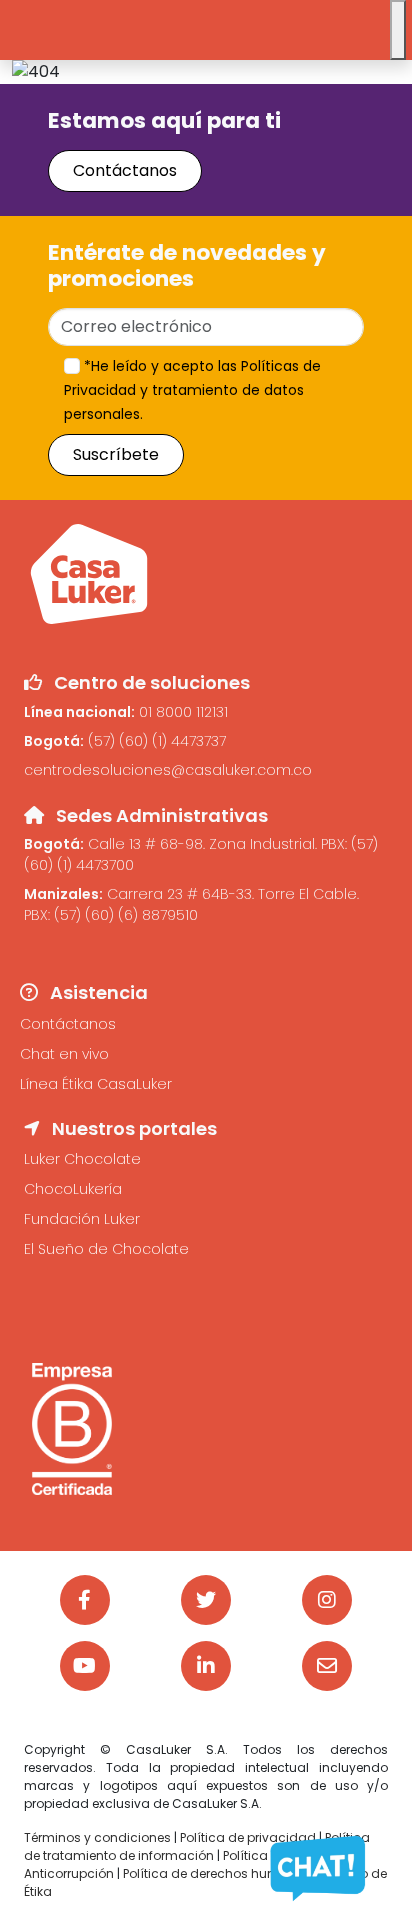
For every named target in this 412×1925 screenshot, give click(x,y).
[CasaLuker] (89, 572)
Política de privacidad (248, 1837)
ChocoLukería (73, 1189)
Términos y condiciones (97, 1837)
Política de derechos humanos (219, 1873)
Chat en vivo (64, 1054)
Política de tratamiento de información (197, 1846)
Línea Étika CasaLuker (96, 1084)
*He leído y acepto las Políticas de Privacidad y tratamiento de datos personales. (192, 390)
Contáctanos (125, 170)
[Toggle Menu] (398, 30)
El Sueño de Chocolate (106, 1249)
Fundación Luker (82, 1219)
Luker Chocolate (82, 1159)
